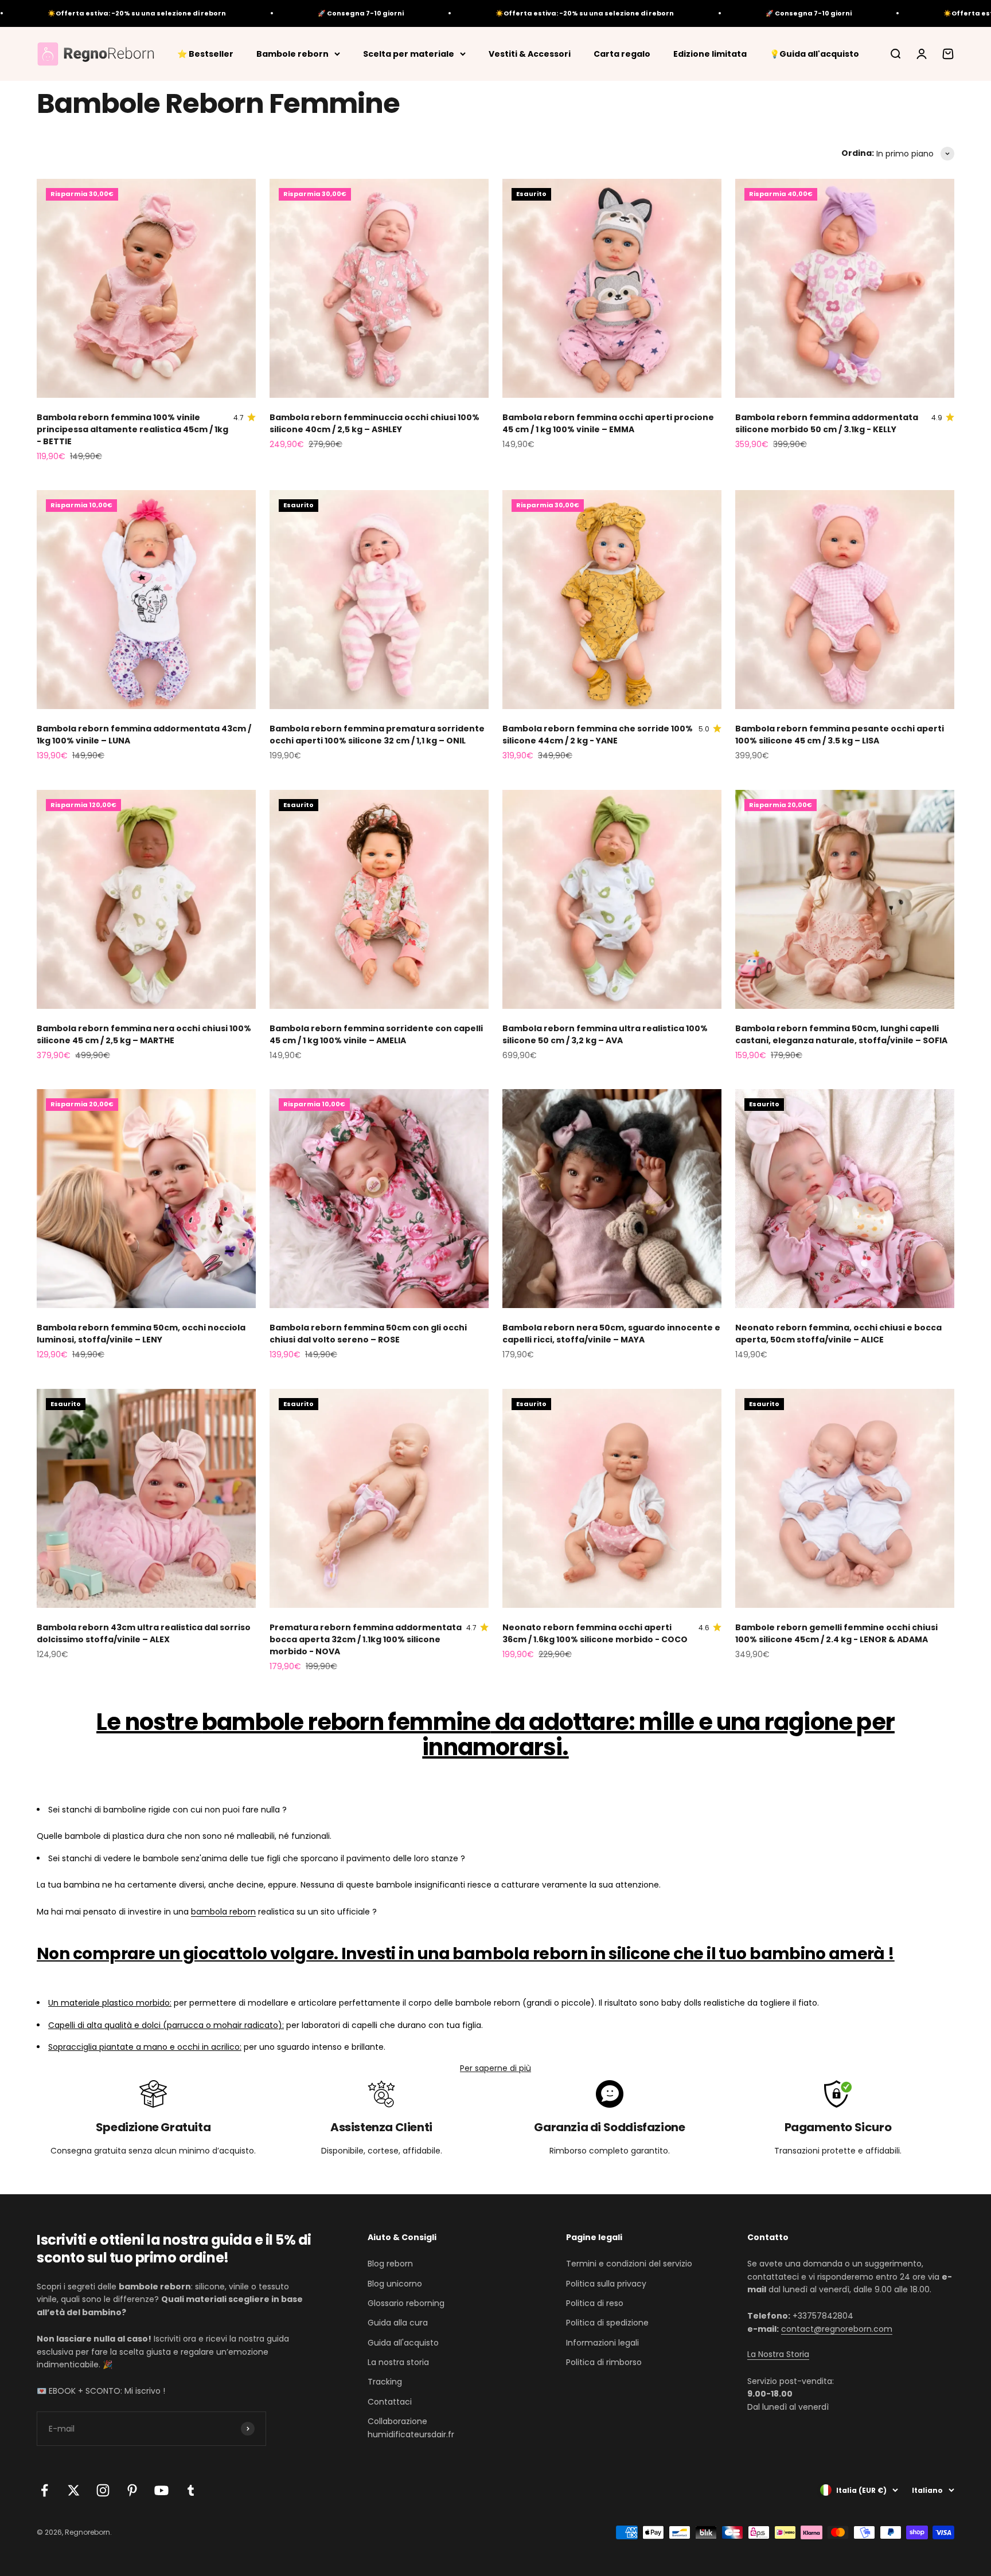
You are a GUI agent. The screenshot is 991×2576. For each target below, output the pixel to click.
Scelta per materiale (409, 53)
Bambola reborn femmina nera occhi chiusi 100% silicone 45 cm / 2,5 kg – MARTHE (144, 1034)
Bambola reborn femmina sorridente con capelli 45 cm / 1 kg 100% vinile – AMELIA (376, 1034)
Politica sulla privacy (606, 2284)
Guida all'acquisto (403, 2343)
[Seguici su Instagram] (103, 2490)
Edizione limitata (710, 53)
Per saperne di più (495, 2068)
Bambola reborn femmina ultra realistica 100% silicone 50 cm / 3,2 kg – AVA (605, 1034)
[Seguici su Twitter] (74, 2490)
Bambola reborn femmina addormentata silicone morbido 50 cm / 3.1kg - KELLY (827, 423)
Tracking (385, 2382)
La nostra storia (398, 2362)
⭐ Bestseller (205, 53)
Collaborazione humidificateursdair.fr (411, 2428)
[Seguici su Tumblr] (191, 2490)
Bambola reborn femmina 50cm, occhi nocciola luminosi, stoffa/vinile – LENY (141, 1334)
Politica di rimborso (604, 2362)
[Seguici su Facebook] (44, 2490)
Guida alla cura (398, 2323)
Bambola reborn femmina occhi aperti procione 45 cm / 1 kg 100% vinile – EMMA (608, 423)
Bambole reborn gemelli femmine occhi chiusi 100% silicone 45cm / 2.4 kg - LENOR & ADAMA (836, 1633)
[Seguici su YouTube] (161, 2490)
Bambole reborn (292, 53)
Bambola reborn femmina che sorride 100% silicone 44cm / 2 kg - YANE (598, 735)
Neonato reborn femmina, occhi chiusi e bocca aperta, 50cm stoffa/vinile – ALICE (838, 1334)
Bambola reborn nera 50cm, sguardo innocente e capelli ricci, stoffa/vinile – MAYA (611, 1334)
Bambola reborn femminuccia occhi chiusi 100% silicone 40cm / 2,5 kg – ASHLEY (374, 423)
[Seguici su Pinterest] (132, 2490)
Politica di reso (595, 2303)
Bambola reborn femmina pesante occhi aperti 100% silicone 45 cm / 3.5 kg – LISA (840, 735)
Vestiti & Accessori (530, 53)
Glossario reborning (406, 2303)
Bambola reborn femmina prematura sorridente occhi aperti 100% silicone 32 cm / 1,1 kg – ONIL (377, 735)
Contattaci (390, 2402)
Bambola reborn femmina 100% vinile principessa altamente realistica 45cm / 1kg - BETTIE (132, 429)
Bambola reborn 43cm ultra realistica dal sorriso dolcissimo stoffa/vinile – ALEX (144, 1633)
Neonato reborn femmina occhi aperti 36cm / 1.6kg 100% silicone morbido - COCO (595, 1633)
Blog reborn (390, 2264)
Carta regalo (622, 53)
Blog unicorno (395, 2284)
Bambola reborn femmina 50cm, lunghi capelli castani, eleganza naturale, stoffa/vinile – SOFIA (841, 1034)
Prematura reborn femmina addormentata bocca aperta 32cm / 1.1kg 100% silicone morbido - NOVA (366, 1639)
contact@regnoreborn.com (837, 2329)
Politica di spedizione (607, 2323)
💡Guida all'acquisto (814, 53)
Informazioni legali (602, 2343)
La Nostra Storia (778, 2354)
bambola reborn (223, 1912)
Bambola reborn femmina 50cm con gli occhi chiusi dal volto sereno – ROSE (368, 1334)
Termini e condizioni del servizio (629, 2264)
